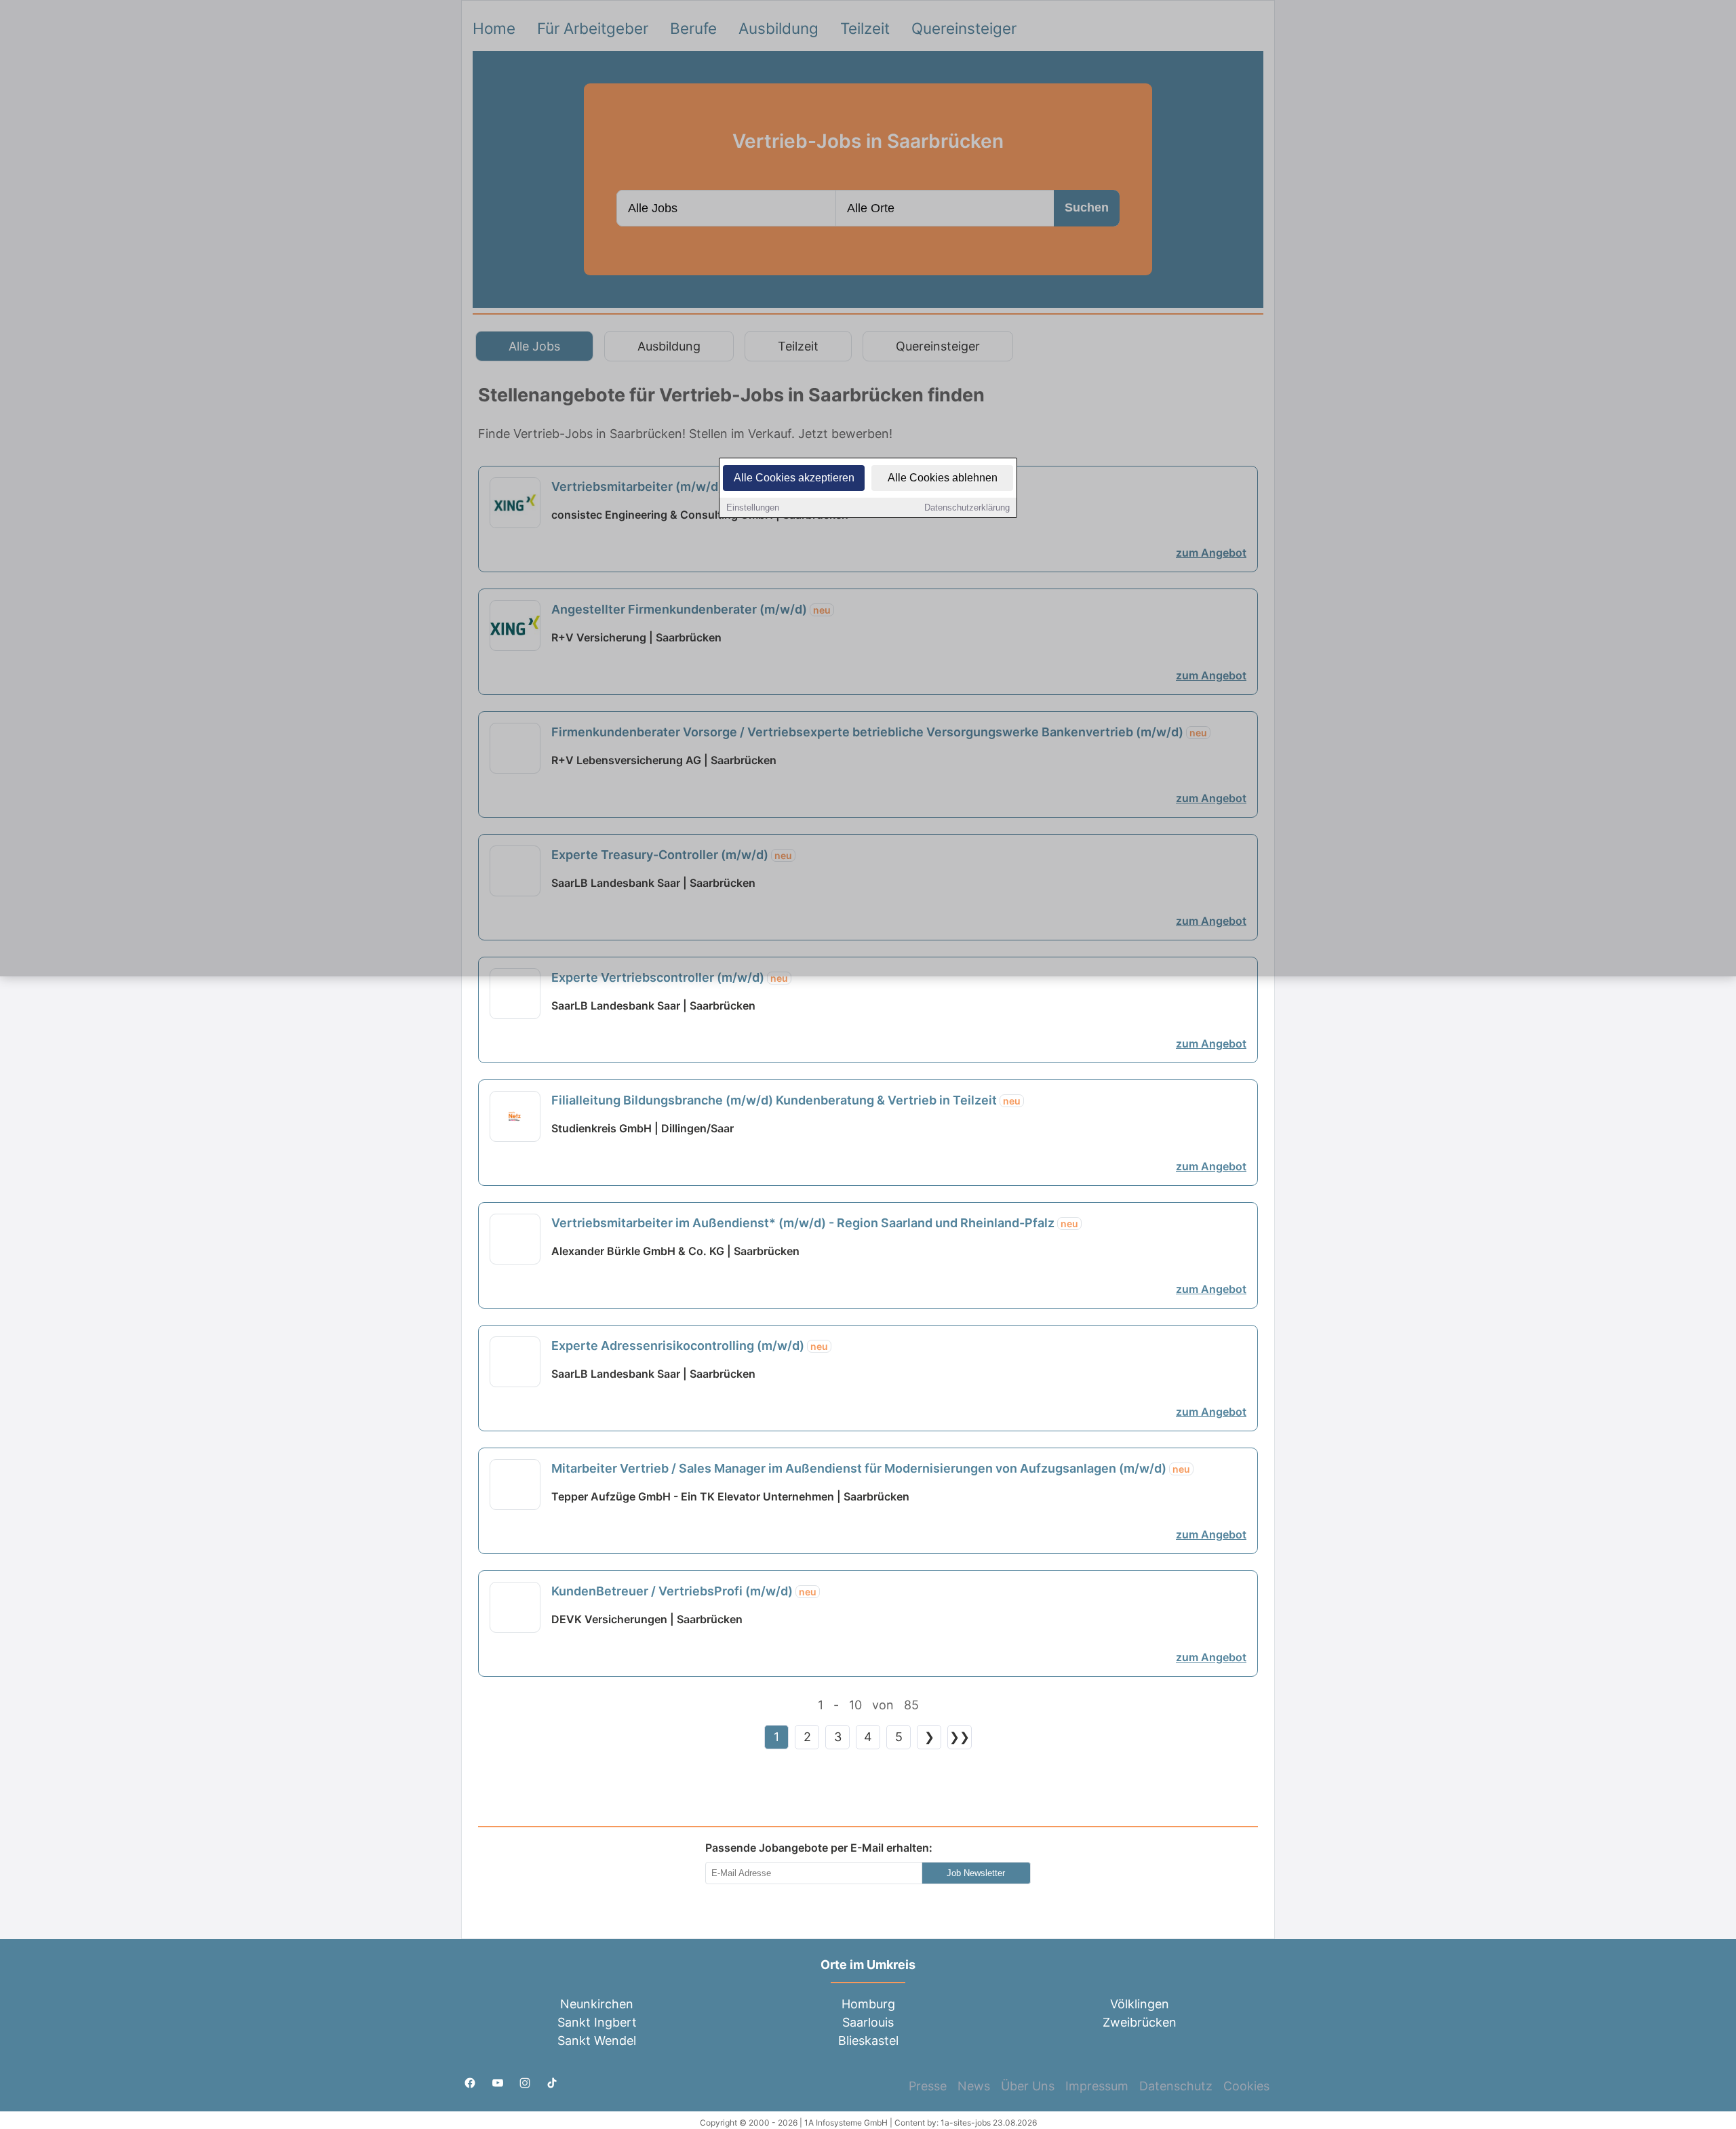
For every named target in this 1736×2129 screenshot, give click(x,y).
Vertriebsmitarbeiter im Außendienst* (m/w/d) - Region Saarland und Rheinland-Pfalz (815, 1223)
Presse (928, 2086)
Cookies (1246, 2086)
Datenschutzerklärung (967, 508)
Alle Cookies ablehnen (943, 478)
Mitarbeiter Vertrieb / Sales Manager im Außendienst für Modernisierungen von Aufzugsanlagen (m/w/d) (871, 1468)
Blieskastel (868, 2041)
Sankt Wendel (597, 2041)
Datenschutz (1176, 2086)
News (974, 2086)
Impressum (1097, 2086)
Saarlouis (868, 2022)
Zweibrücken (1140, 2022)
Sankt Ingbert (597, 2022)
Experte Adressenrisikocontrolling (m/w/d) (690, 1346)
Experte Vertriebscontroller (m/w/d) (670, 977)
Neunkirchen (597, 2004)
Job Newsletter (976, 1873)
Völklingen (1140, 2004)
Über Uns (1028, 2086)
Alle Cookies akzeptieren (794, 478)
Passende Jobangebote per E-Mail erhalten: (819, 1848)
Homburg (868, 2004)
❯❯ (960, 1737)
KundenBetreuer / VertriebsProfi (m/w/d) (684, 1591)
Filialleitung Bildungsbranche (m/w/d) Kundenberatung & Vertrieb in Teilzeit (786, 1100)
